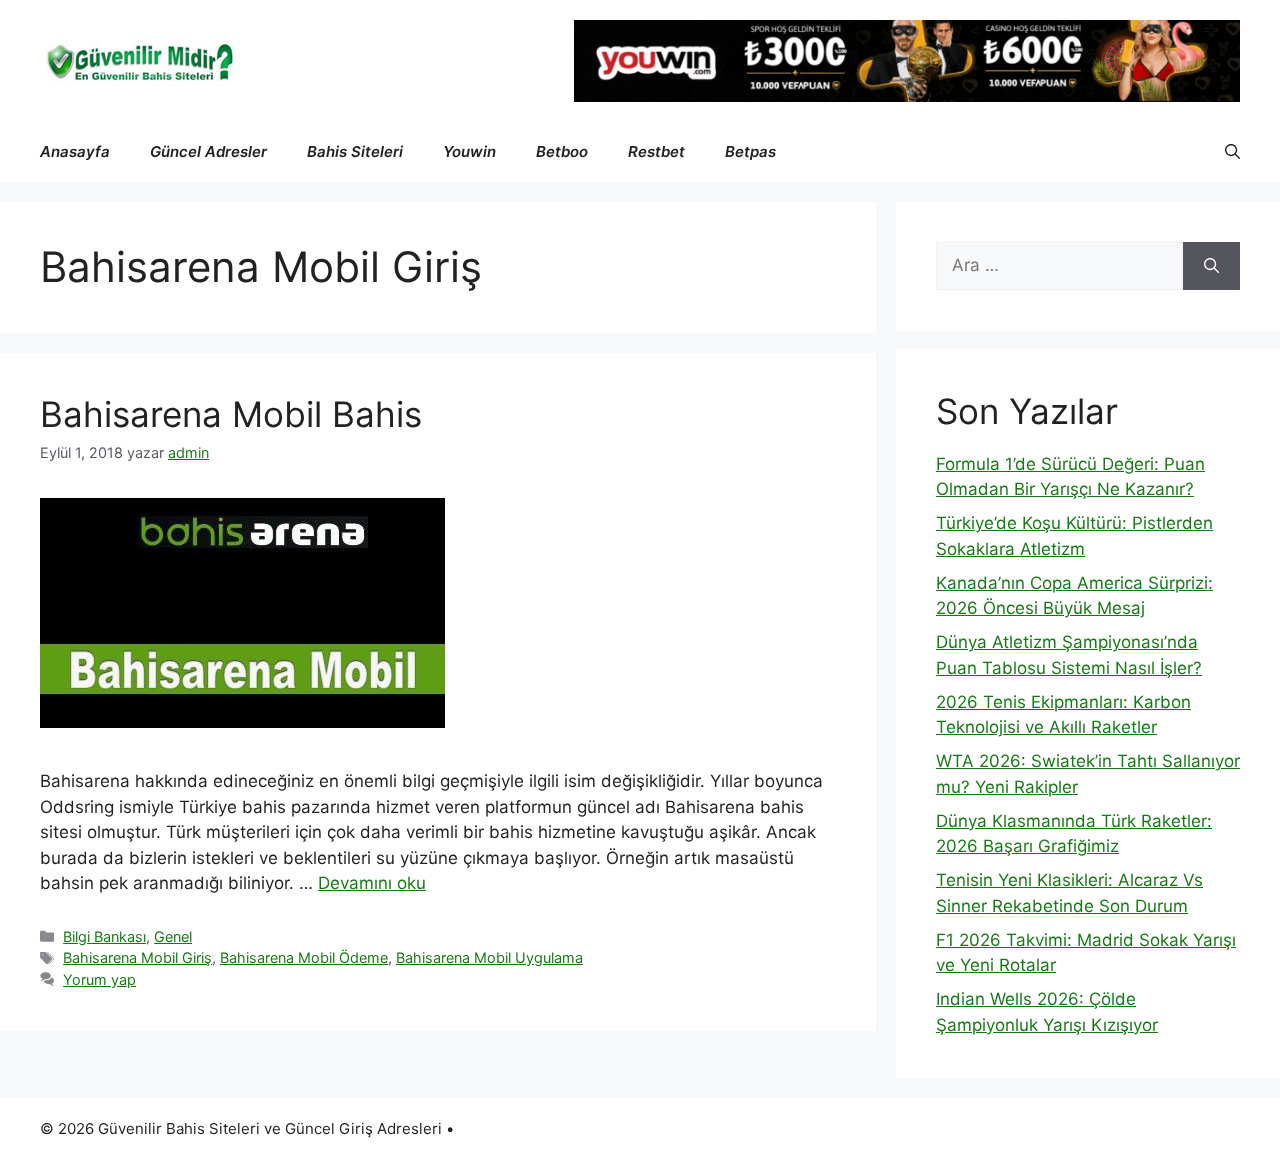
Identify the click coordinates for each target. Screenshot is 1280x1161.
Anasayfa (75, 151)
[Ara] (1211, 266)
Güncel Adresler (208, 151)
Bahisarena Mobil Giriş (137, 957)
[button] (1232, 152)
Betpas (750, 151)
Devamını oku (372, 883)
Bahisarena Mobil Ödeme (304, 957)
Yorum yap (99, 979)
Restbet (656, 151)
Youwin (469, 151)
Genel (173, 936)
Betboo (562, 151)
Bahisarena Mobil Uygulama (489, 957)
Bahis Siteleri (355, 151)
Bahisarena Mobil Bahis (231, 414)
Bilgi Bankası (104, 936)
